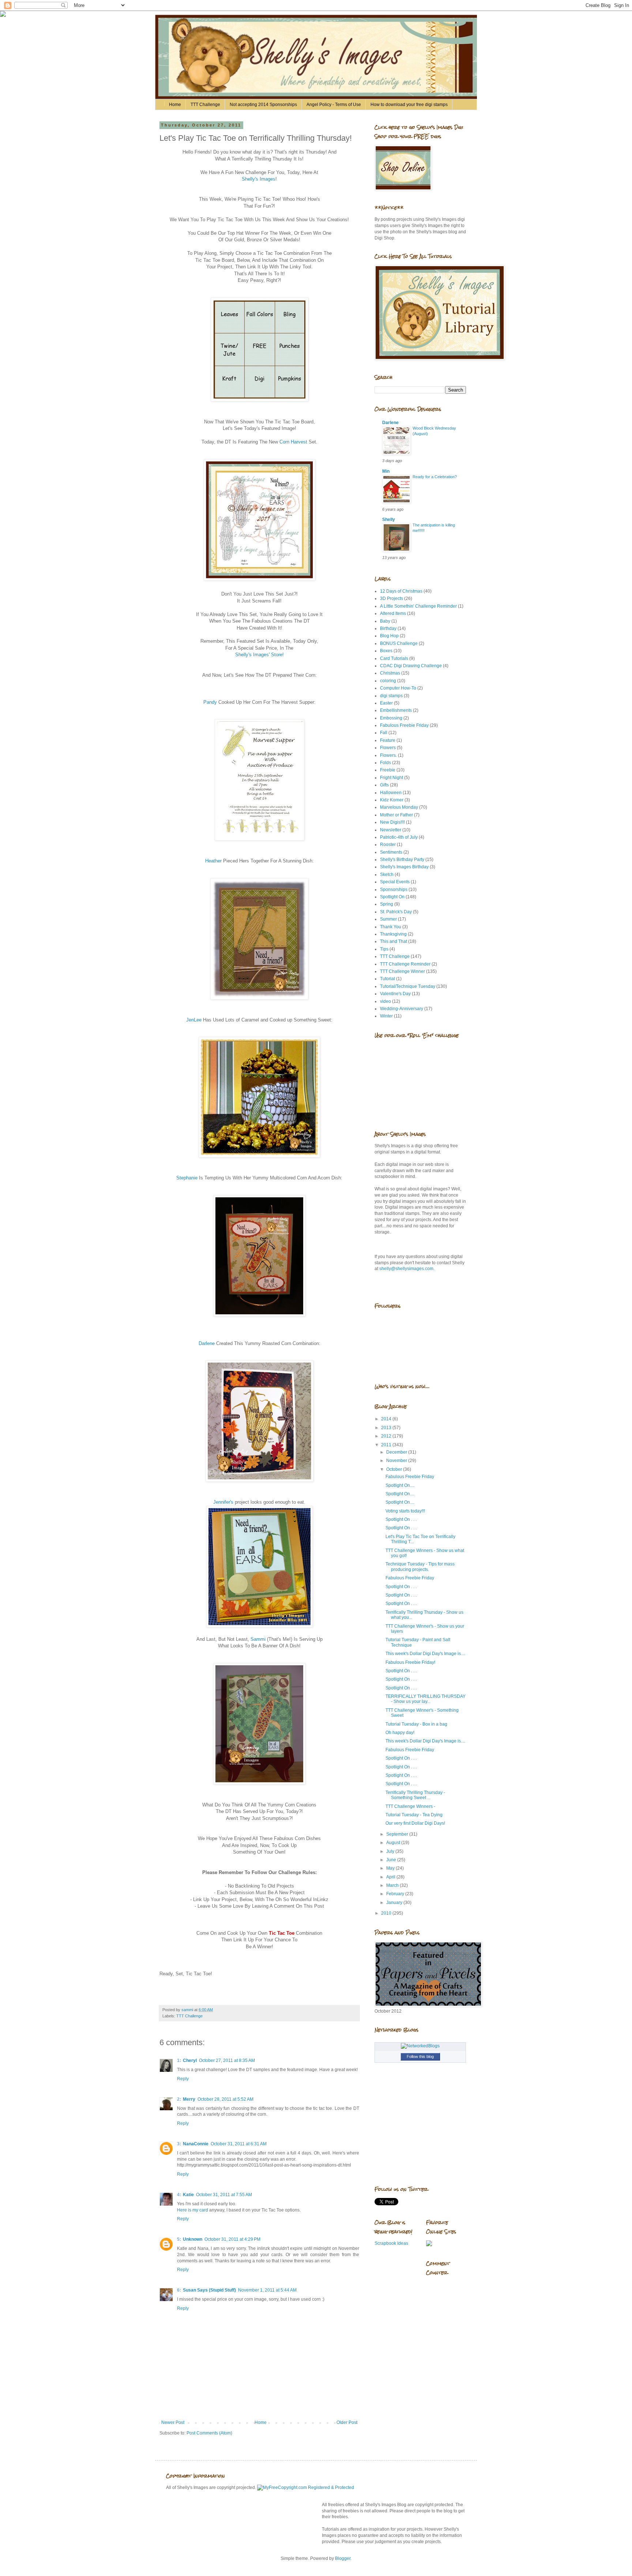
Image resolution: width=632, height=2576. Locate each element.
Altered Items (393, 613)
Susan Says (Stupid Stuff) (209, 2290)
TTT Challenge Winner (402, 971)
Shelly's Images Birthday (404, 867)
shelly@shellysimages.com (406, 1269)
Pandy (210, 702)
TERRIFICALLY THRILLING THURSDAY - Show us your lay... (426, 1699)
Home (175, 105)
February (396, 1894)
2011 (387, 1445)
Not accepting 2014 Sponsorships (263, 105)
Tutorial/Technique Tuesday (408, 986)
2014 (387, 1419)
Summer (388, 919)
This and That (394, 941)
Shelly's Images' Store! (259, 655)
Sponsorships (394, 889)
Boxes (386, 651)
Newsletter (391, 830)
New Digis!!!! (392, 822)
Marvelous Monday (399, 807)
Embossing (391, 718)
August (394, 1843)
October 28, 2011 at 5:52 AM (225, 2099)
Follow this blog (420, 2056)
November (397, 1461)
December (397, 1452)
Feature (388, 740)
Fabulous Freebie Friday (404, 725)
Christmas (390, 673)
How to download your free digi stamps (409, 105)
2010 (387, 1913)
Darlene (207, 1343)
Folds (385, 763)
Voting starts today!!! (405, 1511)
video (385, 1001)
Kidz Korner (392, 800)
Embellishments (396, 710)
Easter (386, 703)
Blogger (343, 2558)
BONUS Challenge (399, 643)
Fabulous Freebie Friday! (410, 1662)
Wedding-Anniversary (402, 1009)
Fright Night (392, 778)
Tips (384, 949)
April (391, 1877)
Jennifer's (223, 1502)
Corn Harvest (293, 442)
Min (386, 471)
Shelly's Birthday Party (402, 860)
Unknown (193, 2239)
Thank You (391, 927)
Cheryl (190, 2061)
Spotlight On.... (400, 1485)
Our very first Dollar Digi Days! (415, 1823)
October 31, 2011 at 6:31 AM (239, 2144)
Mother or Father (396, 815)
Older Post (347, 2422)
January (395, 1903)
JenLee (195, 1020)
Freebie (388, 770)
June (392, 1860)
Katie (188, 2195)
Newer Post (173, 2422)
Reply (183, 2079)
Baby (385, 621)
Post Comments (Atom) (209, 2433)
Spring (387, 904)
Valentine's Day (395, 994)
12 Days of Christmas (401, 591)
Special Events (395, 882)
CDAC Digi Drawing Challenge (411, 666)
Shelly (389, 520)
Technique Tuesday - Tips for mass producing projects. (420, 1567)
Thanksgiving (393, 934)
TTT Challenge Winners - (410, 1806)
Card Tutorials (394, 658)
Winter (386, 1016)
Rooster (388, 845)
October (395, 1469)
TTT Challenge (205, 105)
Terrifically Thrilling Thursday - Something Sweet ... (415, 1795)
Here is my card (193, 2210)
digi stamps (391, 696)
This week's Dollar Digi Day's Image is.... (425, 1654)
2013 (387, 1428)
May (391, 1868)
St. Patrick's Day (396, 912)
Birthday (388, 628)
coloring (388, 681)
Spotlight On (392, 897)
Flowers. (388, 755)
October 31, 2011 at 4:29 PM (232, 2239)
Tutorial (388, 979)
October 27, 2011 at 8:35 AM (227, 2061)
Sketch (387, 875)
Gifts (384, 785)
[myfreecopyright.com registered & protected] (306, 2488)
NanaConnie (196, 2144)
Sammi (259, 1639)
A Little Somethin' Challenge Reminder (418, 606)
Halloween (391, 793)
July (391, 1851)
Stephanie (188, 1178)
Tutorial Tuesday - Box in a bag (416, 1724)
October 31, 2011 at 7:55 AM (224, 2195)
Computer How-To (398, 688)
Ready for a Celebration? (435, 477)
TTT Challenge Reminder (405, 964)
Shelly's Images (259, 179)
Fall (384, 733)
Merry (189, 2099)
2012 (387, 1436)
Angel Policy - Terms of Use (334, 105)
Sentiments (391, 852)
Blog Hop (389, 636)
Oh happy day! (400, 1733)
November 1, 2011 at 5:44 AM (267, 2290)
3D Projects (392, 598)
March (393, 1885)
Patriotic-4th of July (399, 837)
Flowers (388, 748)
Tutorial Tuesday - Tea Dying (414, 1815)
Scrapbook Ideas (391, 2243)
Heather (214, 861)
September (398, 1834)
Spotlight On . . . (401, 1519)
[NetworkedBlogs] (420, 2046)
